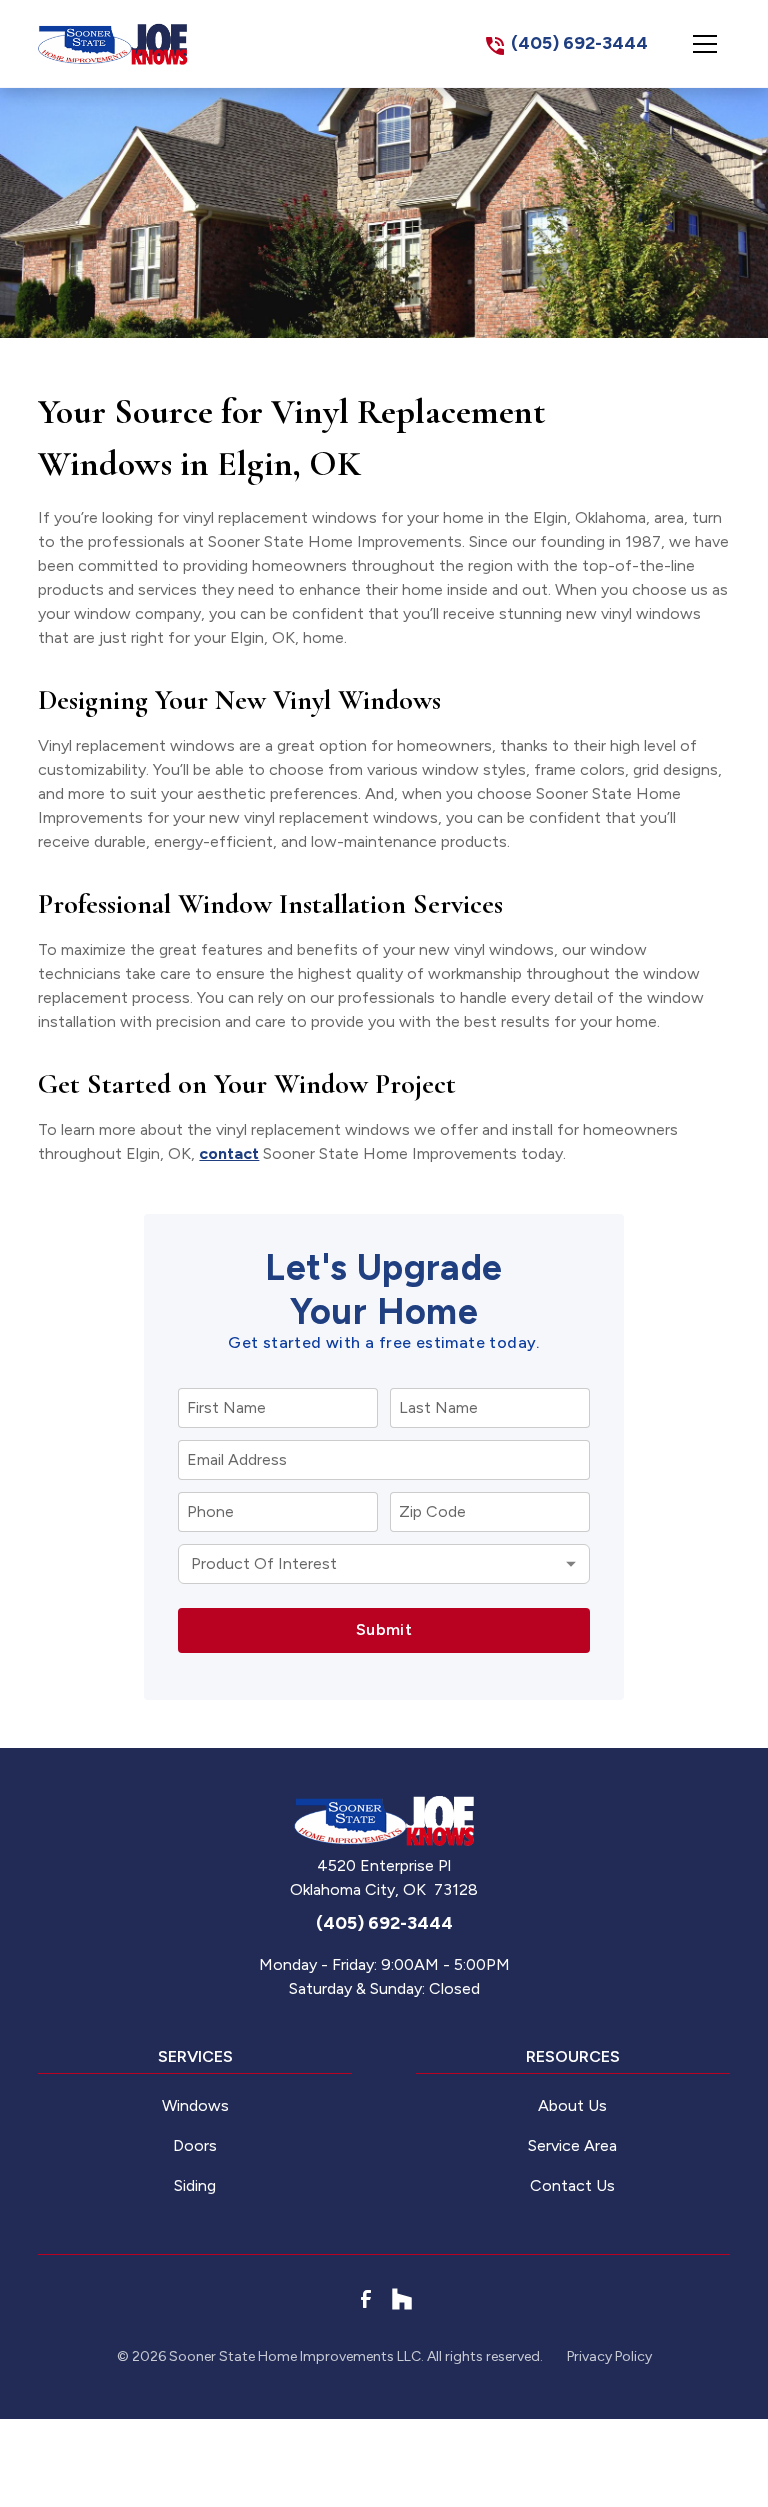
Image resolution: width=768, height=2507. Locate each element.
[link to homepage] (113, 44)
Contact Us (572, 2185)
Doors (195, 2145)
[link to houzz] (402, 2299)
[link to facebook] (366, 2299)
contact (229, 1153)
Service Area (572, 2145)
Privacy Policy (609, 2356)
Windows (195, 2105)
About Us (572, 2105)
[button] (705, 44)
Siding (195, 2185)
